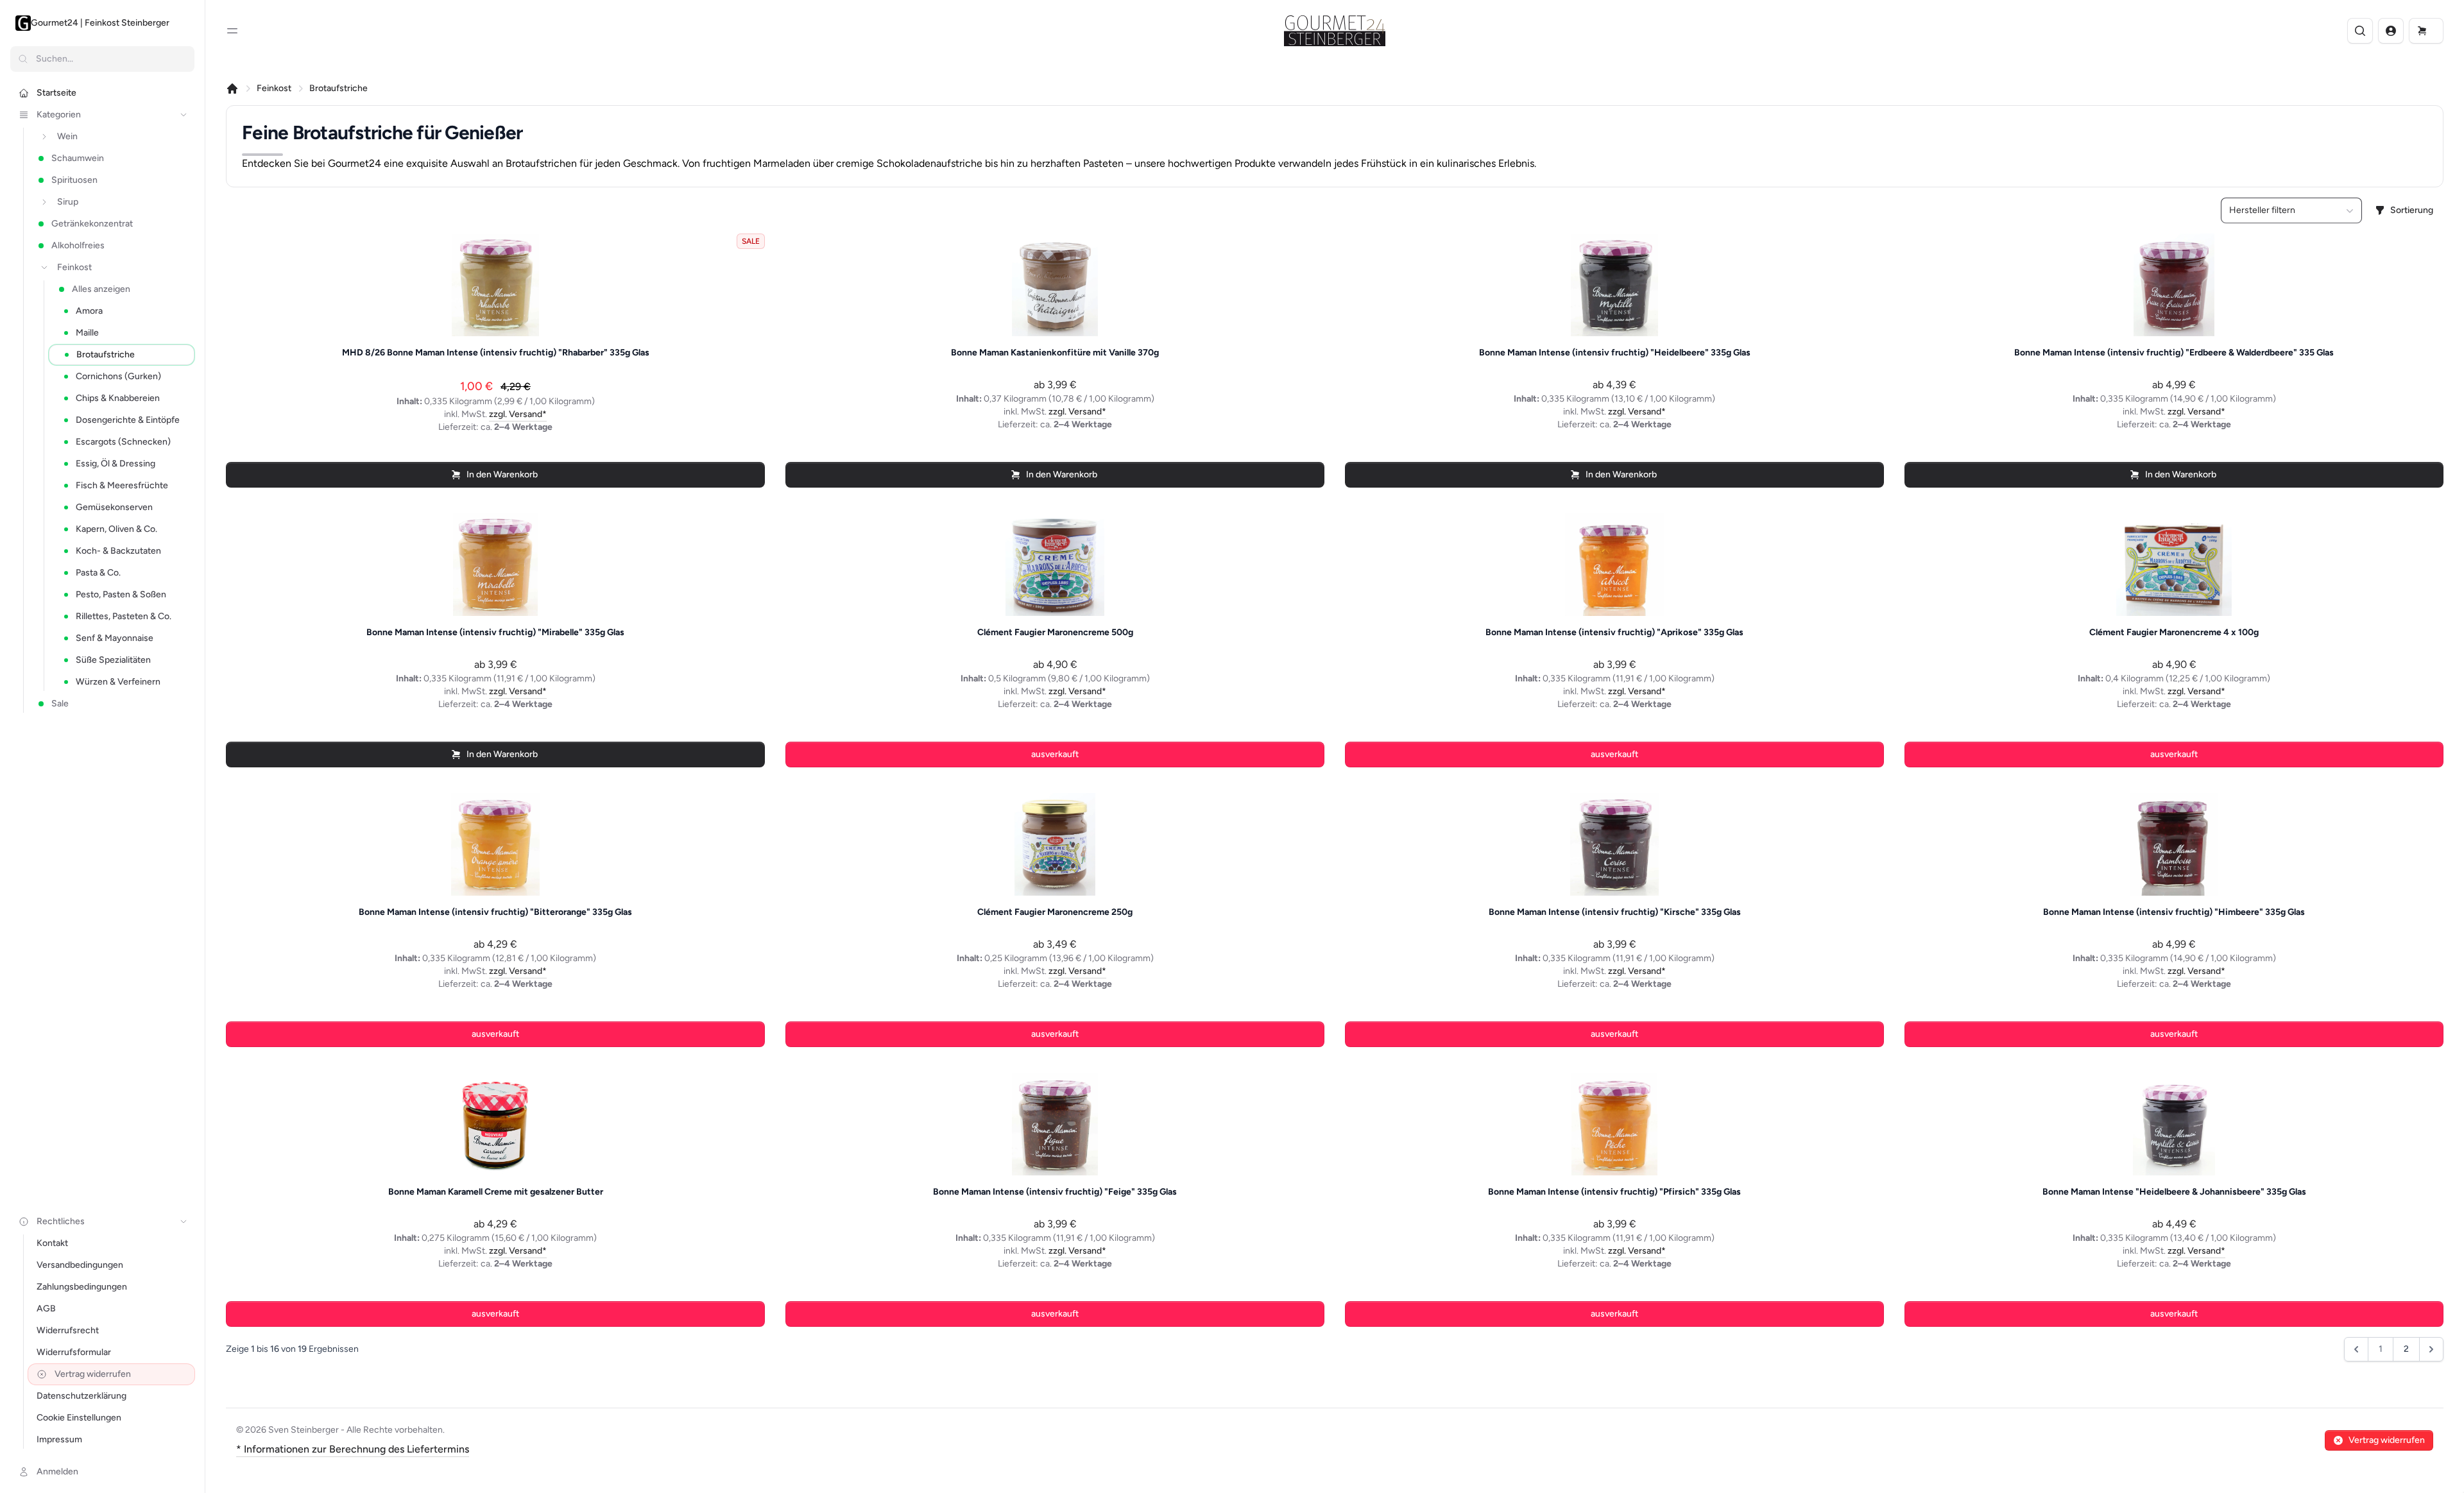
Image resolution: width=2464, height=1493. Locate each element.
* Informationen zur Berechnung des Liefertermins (353, 1449)
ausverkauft (1055, 754)
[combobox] (2291, 210)
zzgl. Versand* (518, 414)
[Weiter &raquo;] (2431, 1349)
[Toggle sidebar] (232, 31)
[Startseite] (232, 89)
